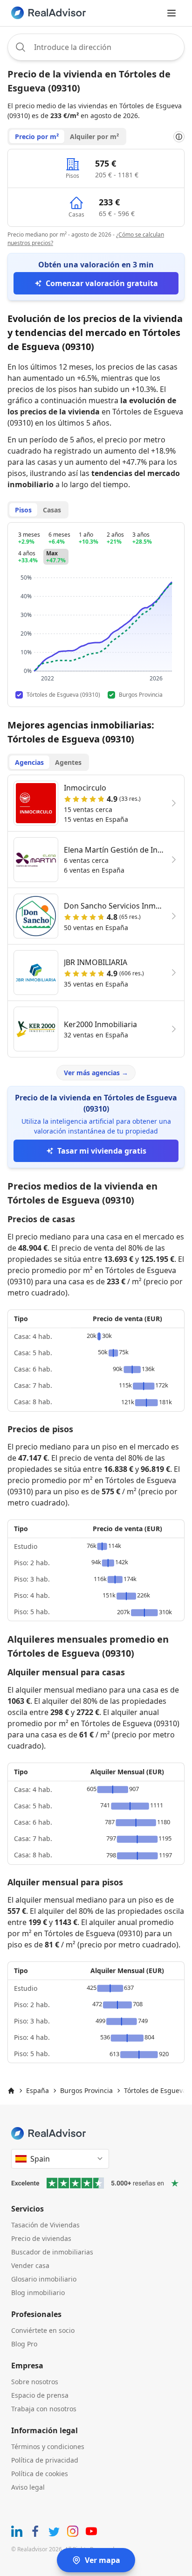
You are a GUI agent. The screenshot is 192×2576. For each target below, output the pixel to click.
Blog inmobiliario (38, 2292)
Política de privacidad (45, 2460)
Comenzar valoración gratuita (102, 283)
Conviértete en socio (43, 2330)
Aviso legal (28, 2487)
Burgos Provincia (86, 2090)
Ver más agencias (96, 1073)
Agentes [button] (68, 762)
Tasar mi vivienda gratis (102, 1151)
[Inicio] (11, 2091)
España (38, 2090)
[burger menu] (171, 13)
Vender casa (30, 2265)
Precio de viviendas (41, 2238)
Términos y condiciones (48, 2446)
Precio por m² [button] (37, 136)
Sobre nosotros (35, 2382)
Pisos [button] (23, 510)
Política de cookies (40, 2474)
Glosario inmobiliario (44, 2279)
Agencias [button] (29, 762)
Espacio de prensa (40, 2395)
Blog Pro (24, 2344)
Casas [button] (52, 510)
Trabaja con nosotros (44, 2409)
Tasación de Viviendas (45, 2225)
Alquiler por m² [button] (94, 136)
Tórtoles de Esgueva (155, 2090)
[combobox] (96, 47)
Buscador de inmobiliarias (52, 2252)
